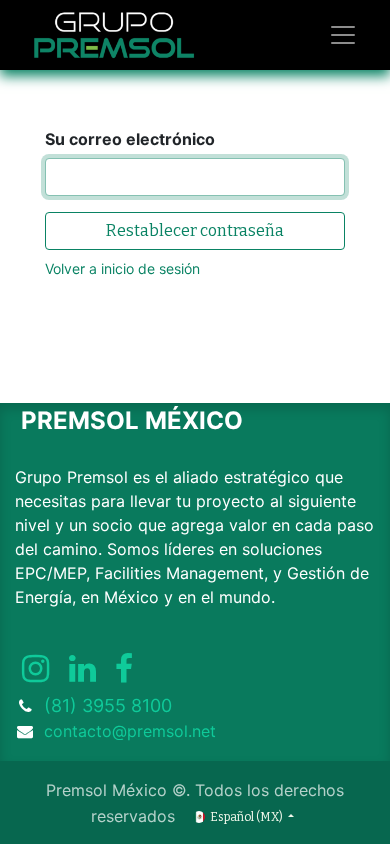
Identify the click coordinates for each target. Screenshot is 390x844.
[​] (35, 669)
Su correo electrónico (130, 139)
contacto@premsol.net (130, 731)
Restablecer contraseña (195, 230)
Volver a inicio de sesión (122, 268)
